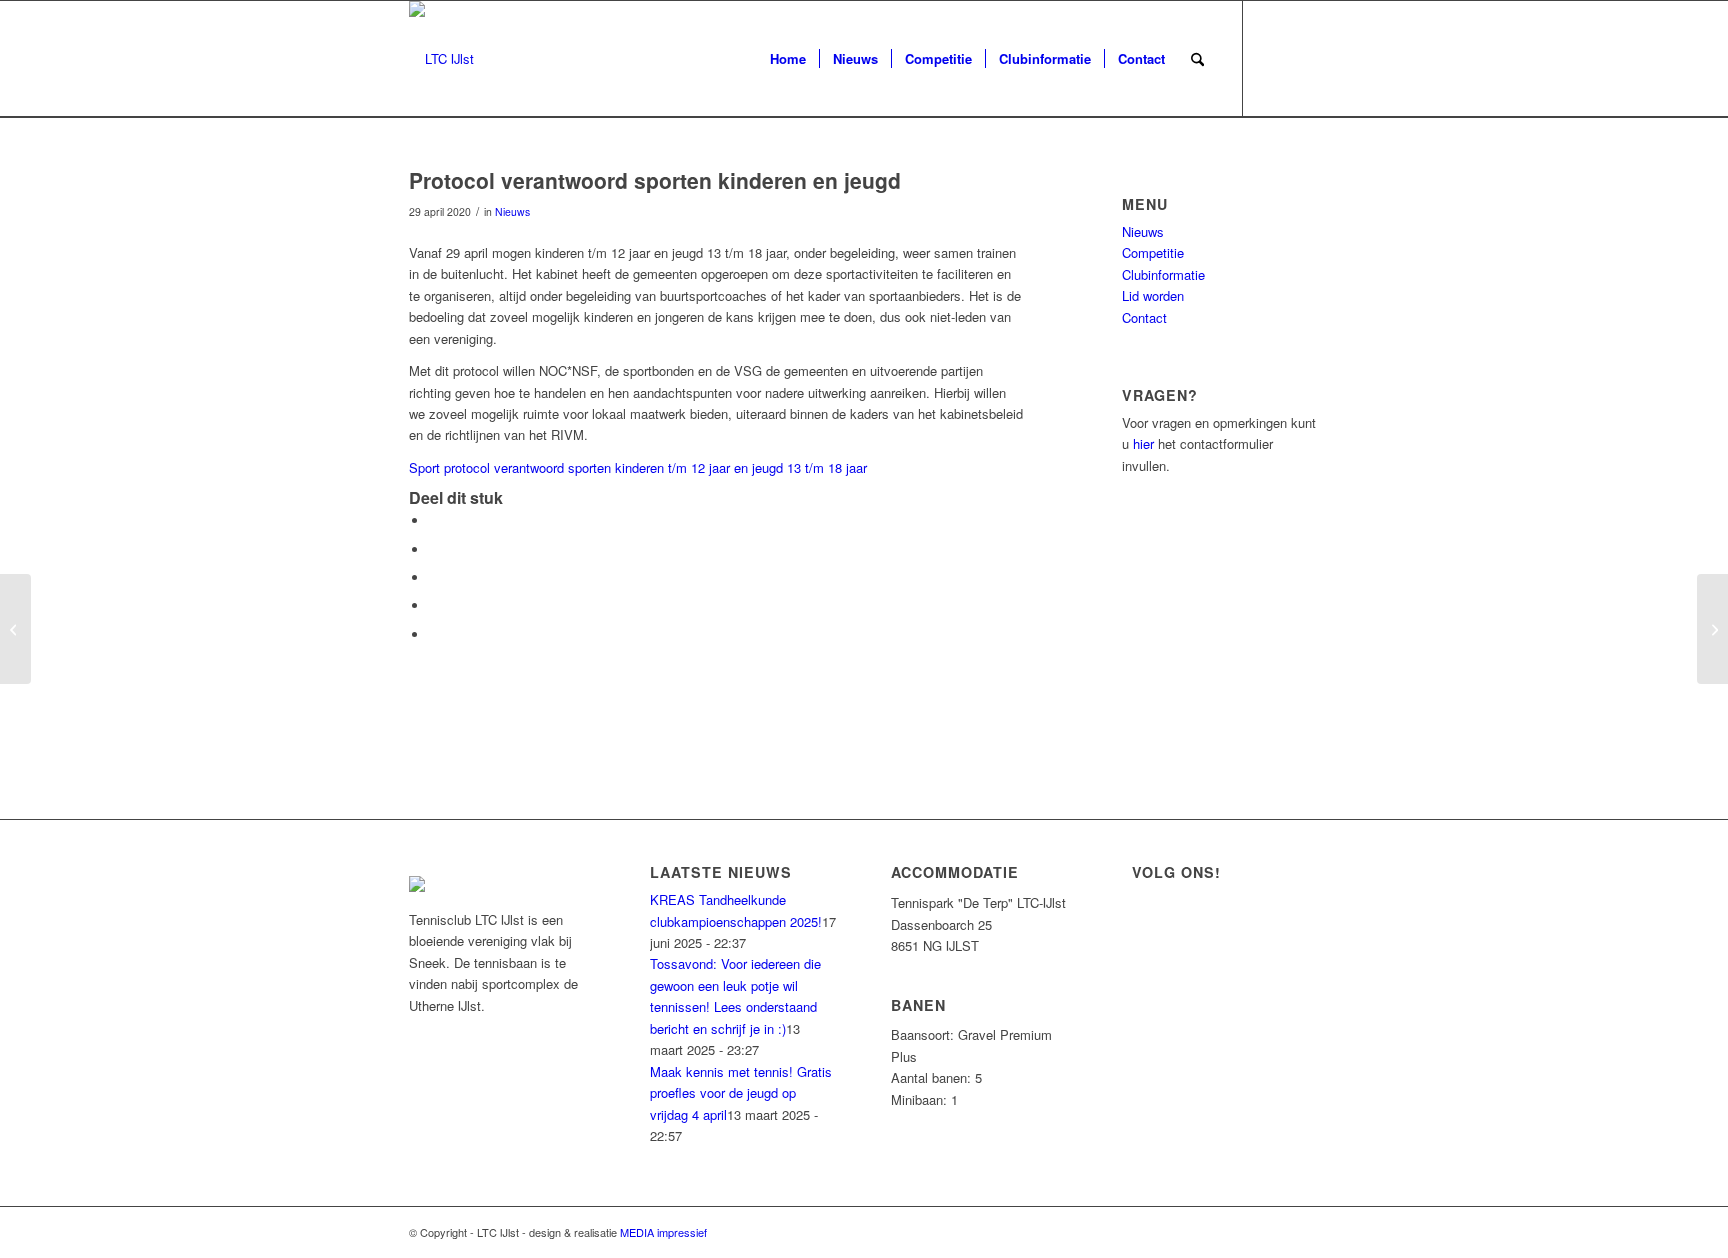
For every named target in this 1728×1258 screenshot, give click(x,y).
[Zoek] (1197, 59)
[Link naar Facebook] (1274, 58)
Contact (1144, 317)
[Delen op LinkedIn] (434, 605)
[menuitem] (788, 59)
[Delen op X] (434, 549)
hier (1143, 443)
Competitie (1153, 252)
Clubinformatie (1163, 274)
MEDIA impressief (663, 1232)
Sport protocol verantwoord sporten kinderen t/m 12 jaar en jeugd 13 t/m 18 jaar (638, 467)
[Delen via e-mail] (434, 634)
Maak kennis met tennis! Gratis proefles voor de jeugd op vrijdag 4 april (741, 1093)
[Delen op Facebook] (434, 520)
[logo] (441, 59)
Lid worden (1153, 295)
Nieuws (512, 211)
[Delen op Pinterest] (434, 577)
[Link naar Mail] (1304, 58)
